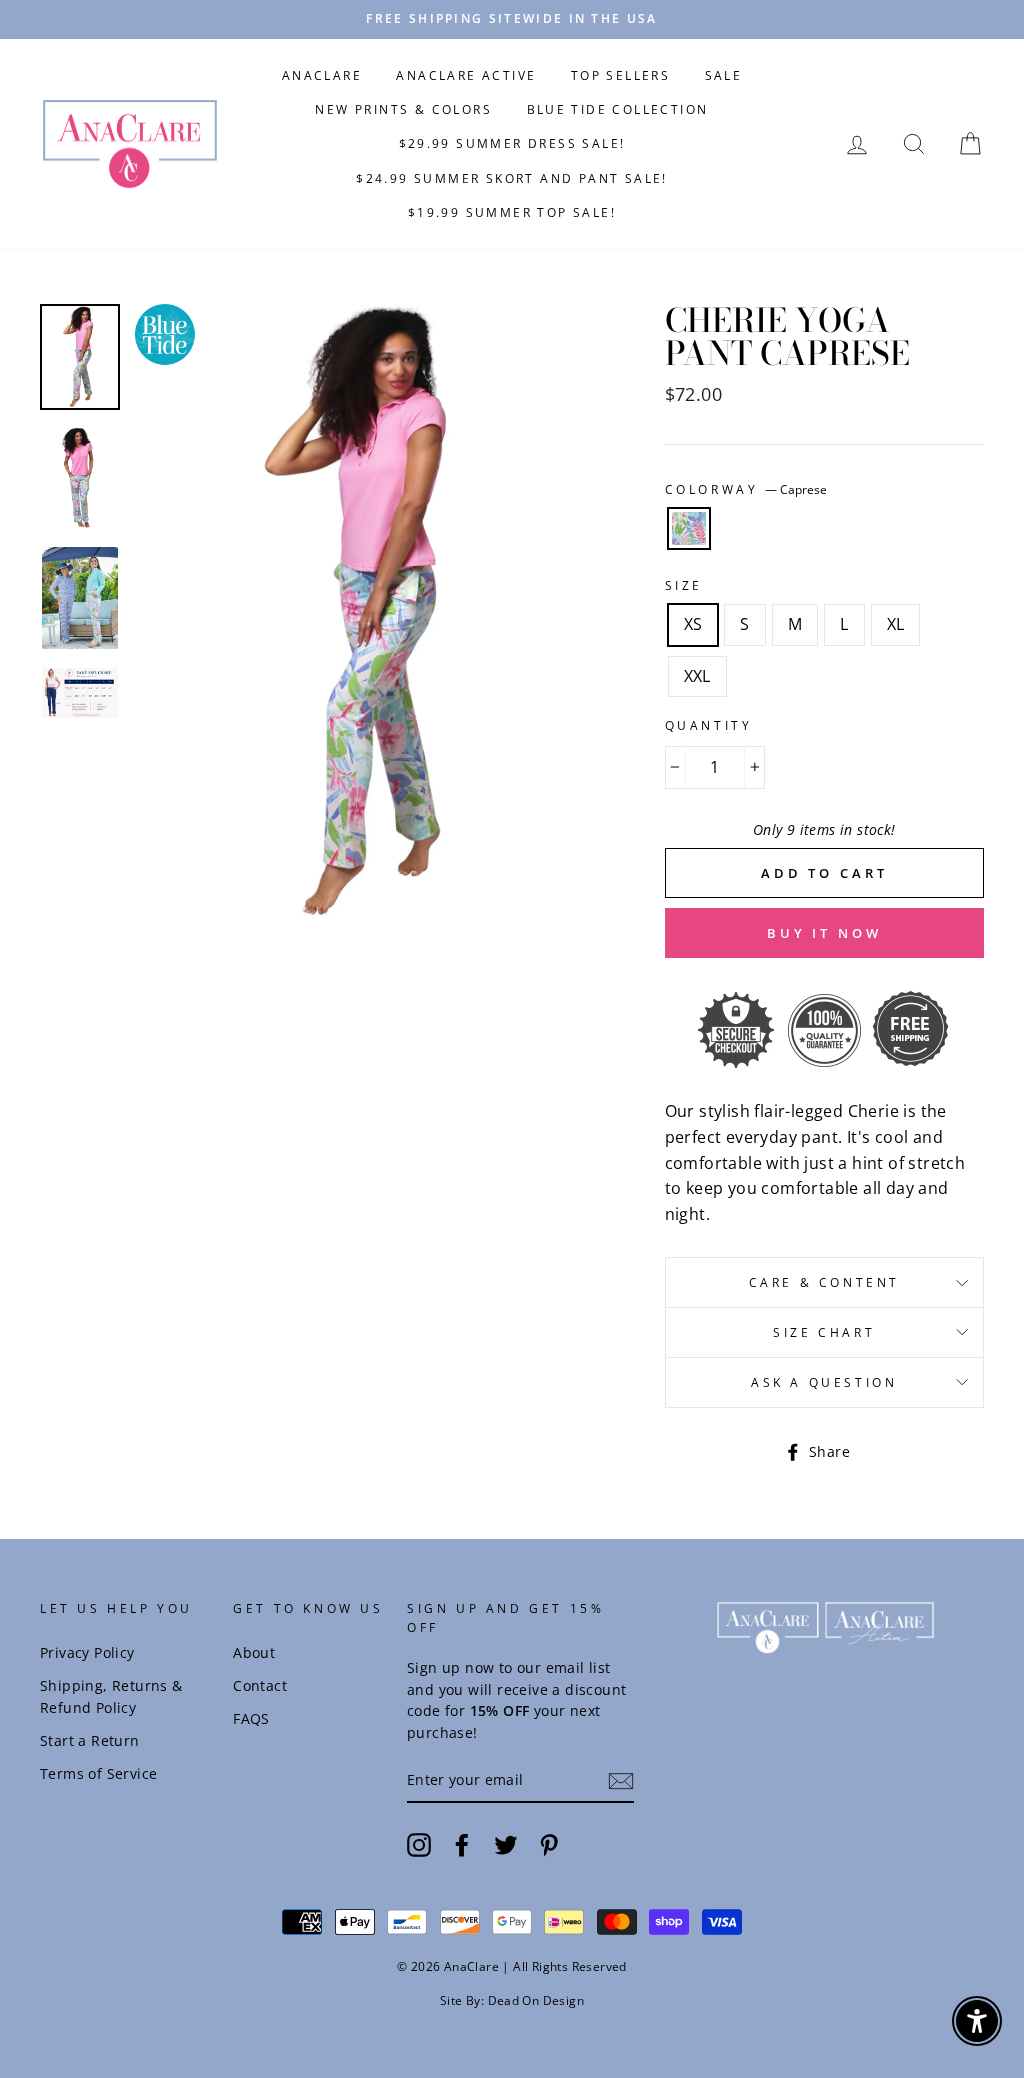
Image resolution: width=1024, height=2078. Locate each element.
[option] (512, 19)
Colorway (746, 489)
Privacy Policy (87, 1652)
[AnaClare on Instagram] (419, 1845)
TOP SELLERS (620, 75)
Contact (260, 1685)
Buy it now (824, 933)
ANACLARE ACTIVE (466, 75)
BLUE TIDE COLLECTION (618, 109)
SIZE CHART (824, 1332)
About (254, 1652)
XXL (697, 676)
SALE (724, 75)
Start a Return (90, 1740)
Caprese (689, 529)
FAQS (251, 1718)
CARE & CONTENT (824, 1282)
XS (693, 624)
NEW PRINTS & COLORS (403, 109)
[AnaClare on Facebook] (462, 1845)
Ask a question (824, 1382)
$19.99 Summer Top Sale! (512, 212)
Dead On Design (536, 2000)
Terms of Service (98, 1773)
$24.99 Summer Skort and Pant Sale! (512, 178)
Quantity (709, 725)
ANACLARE (322, 75)
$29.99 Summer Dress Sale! (512, 143)
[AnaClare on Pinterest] (549, 1845)
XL (896, 624)
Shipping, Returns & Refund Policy (111, 1696)
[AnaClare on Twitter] (506, 1845)
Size (684, 585)
